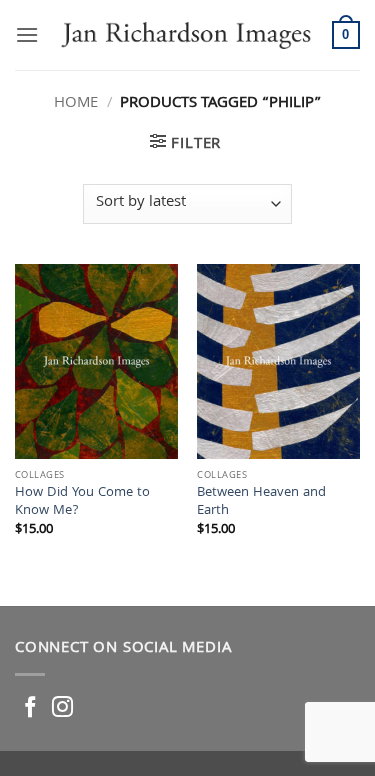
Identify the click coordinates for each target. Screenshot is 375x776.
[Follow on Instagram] (62, 708)
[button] (27, 34)
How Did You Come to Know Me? (82, 502)
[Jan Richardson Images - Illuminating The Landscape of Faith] (185, 35)
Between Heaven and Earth (261, 502)
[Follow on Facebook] (30, 708)
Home (76, 104)
